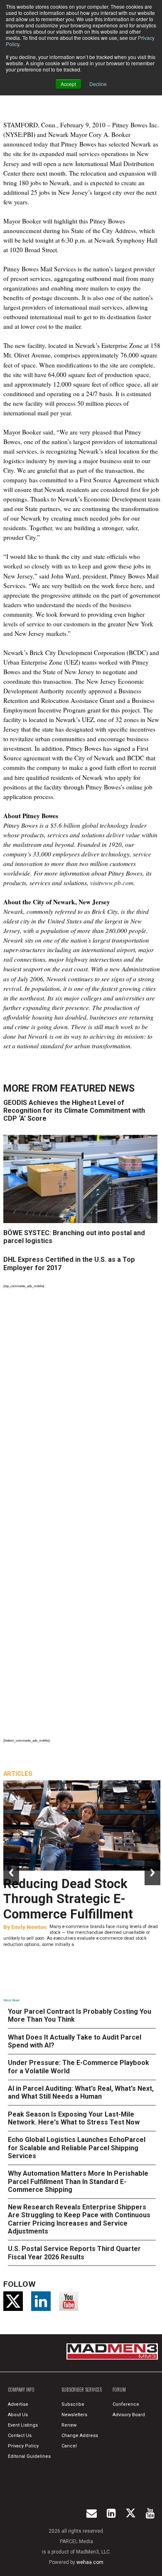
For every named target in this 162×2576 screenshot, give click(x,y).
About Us (18, 2415)
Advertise (18, 2404)
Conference (126, 2404)
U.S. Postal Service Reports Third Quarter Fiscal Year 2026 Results (74, 2253)
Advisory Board (129, 2415)
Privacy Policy (23, 2446)
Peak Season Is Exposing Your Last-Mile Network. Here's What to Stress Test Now (74, 2118)
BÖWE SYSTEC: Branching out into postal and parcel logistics (74, 1237)
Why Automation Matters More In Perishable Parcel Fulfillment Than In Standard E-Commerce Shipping (78, 2181)
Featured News (97, 1088)
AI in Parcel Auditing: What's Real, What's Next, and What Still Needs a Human (81, 2092)
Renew (69, 2425)
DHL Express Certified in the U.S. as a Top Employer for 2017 (69, 1263)
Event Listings (23, 2425)
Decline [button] (98, 84)
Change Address (80, 2436)
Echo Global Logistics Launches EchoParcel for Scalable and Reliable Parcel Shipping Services (77, 2148)
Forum (119, 2390)
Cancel (69, 2446)
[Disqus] (82, 1405)
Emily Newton (29, 1927)
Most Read (11, 2000)
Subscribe (73, 2404)
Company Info (21, 2390)
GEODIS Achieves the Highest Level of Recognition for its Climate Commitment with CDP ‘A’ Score (74, 1111)
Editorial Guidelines (29, 2456)
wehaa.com (90, 2562)
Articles (18, 1774)
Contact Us (20, 2436)
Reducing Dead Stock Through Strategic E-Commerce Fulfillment (68, 1899)
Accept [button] (68, 84)
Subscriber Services (82, 2390)
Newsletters (74, 2415)
